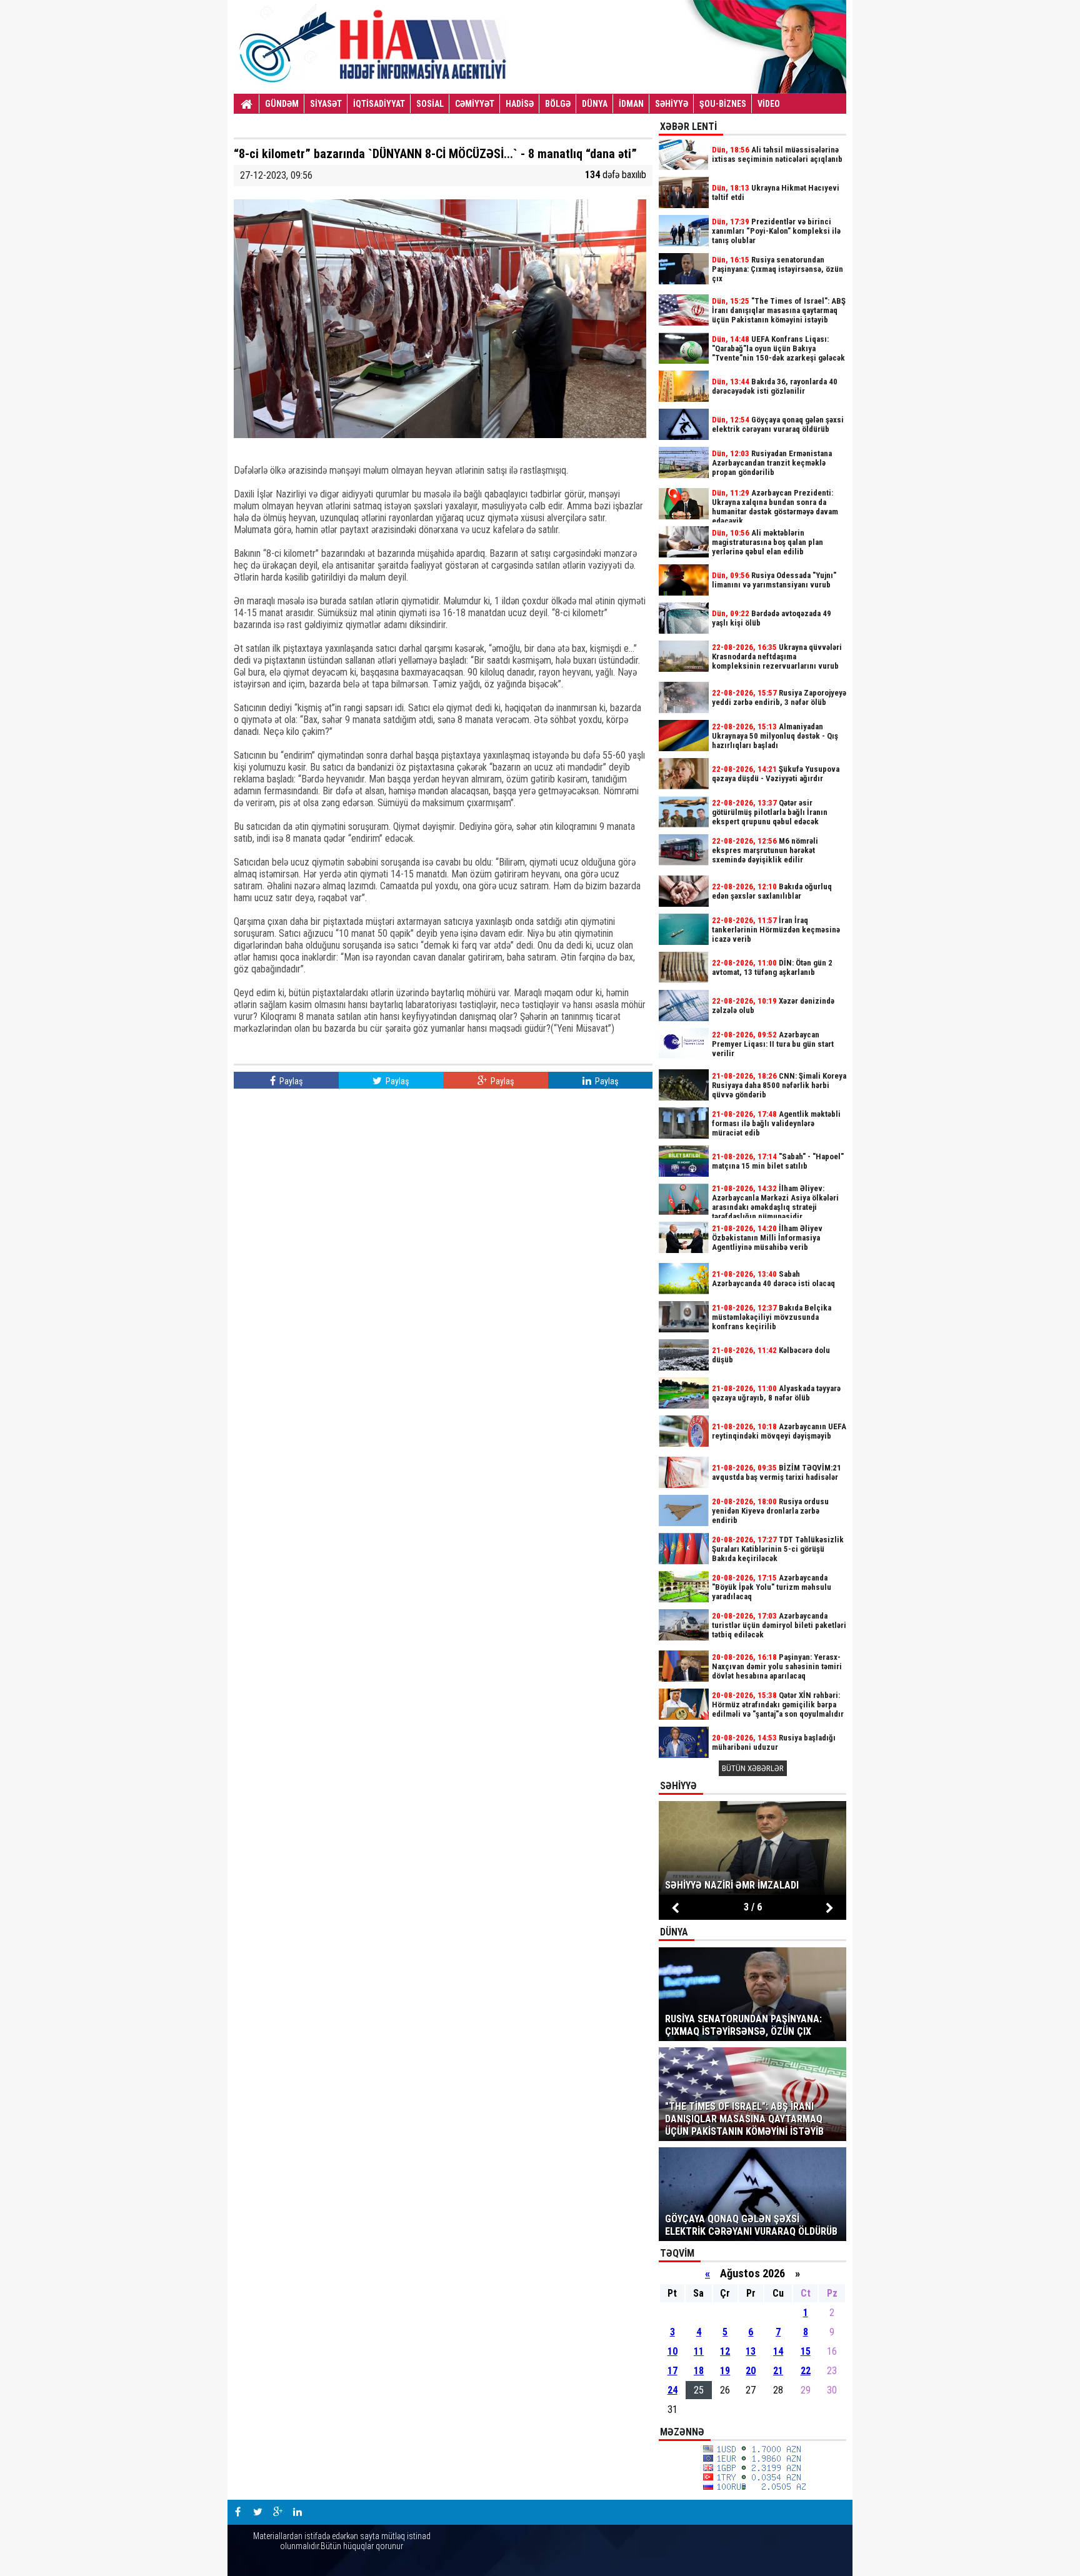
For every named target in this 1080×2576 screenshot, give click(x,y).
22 (806, 2371)
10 (672, 2351)
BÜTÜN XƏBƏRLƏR (753, 1768)
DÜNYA (595, 104)
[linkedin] (297, 2512)
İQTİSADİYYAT (379, 104)
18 (699, 2371)
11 (699, 2351)
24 (672, 2390)
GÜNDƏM (282, 104)
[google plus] (277, 2512)
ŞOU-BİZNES (723, 104)
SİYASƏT (326, 104)
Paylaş (290, 1081)
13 (751, 2351)
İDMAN (631, 104)
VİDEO (769, 104)
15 (806, 2351)
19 (725, 2371)
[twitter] (257, 2512)
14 (778, 2351)
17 (672, 2371)
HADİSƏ (520, 104)
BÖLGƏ (558, 104)
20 (751, 2371)
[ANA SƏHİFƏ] (247, 104)
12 (725, 2351)
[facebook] (237, 2512)
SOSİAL (430, 104)
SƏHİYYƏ (672, 104)
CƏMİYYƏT (475, 104)
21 (778, 2371)
